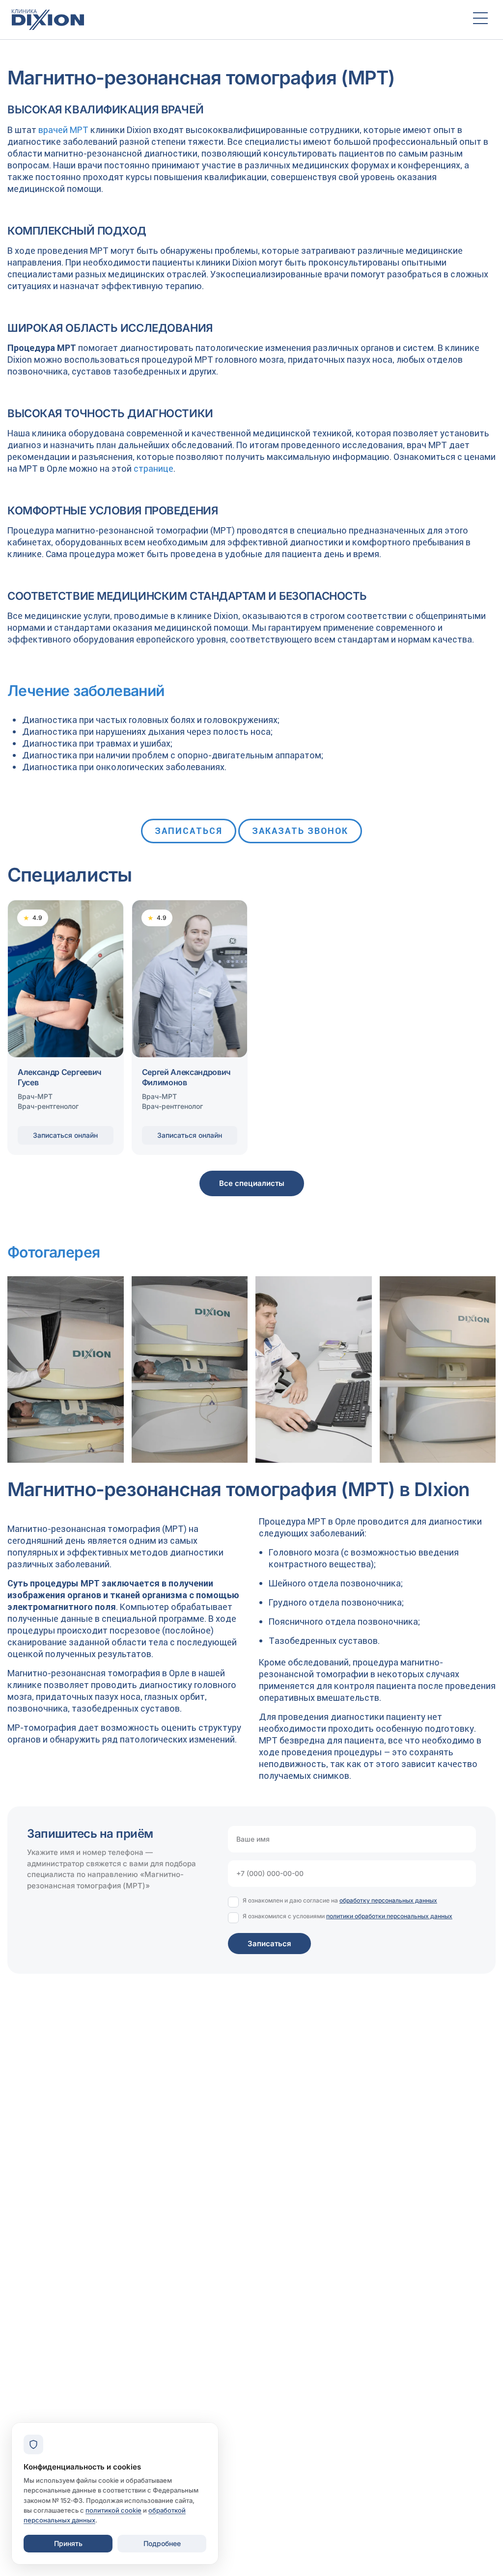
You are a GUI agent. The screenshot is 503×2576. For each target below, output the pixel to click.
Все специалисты (252, 1183)
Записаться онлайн (65, 1135)
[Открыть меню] (480, 20)
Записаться (189, 831)
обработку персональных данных (388, 1900)
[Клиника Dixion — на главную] (233, 20)
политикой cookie (113, 2510)
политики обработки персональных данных (389, 1916)
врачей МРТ (63, 130)
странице (154, 469)
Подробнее (162, 2543)
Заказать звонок (300, 831)
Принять (68, 2543)
